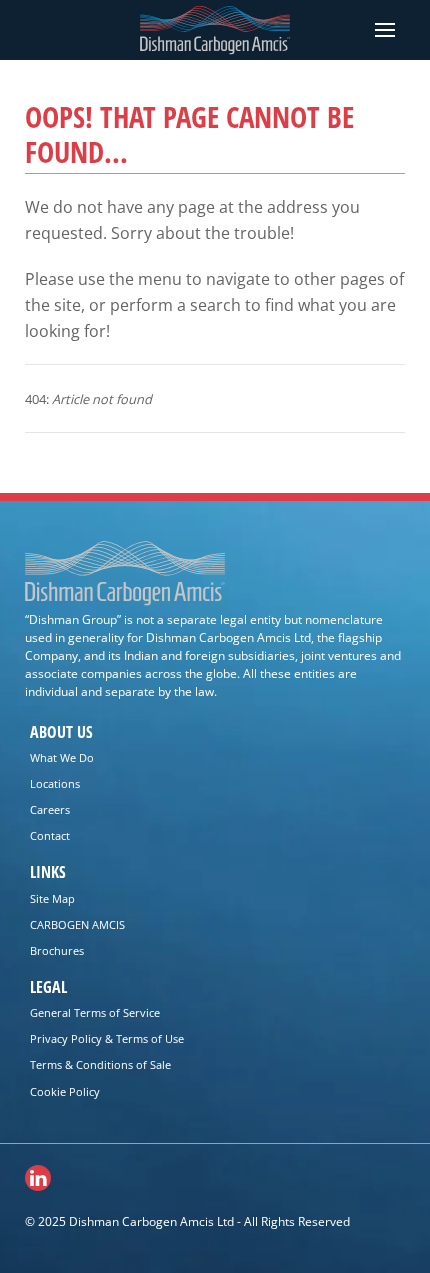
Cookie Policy (65, 1091)
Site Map (52, 898)
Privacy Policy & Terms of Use (107, 1038)
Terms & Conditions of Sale (100, 1064)
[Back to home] (215, 30)
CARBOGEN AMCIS (77, 924)
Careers (50, 809)
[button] (385, 30)
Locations (55, 783)
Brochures (57, 950)
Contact (50, 835)
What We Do (62, 757)
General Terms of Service (95, 1012)
